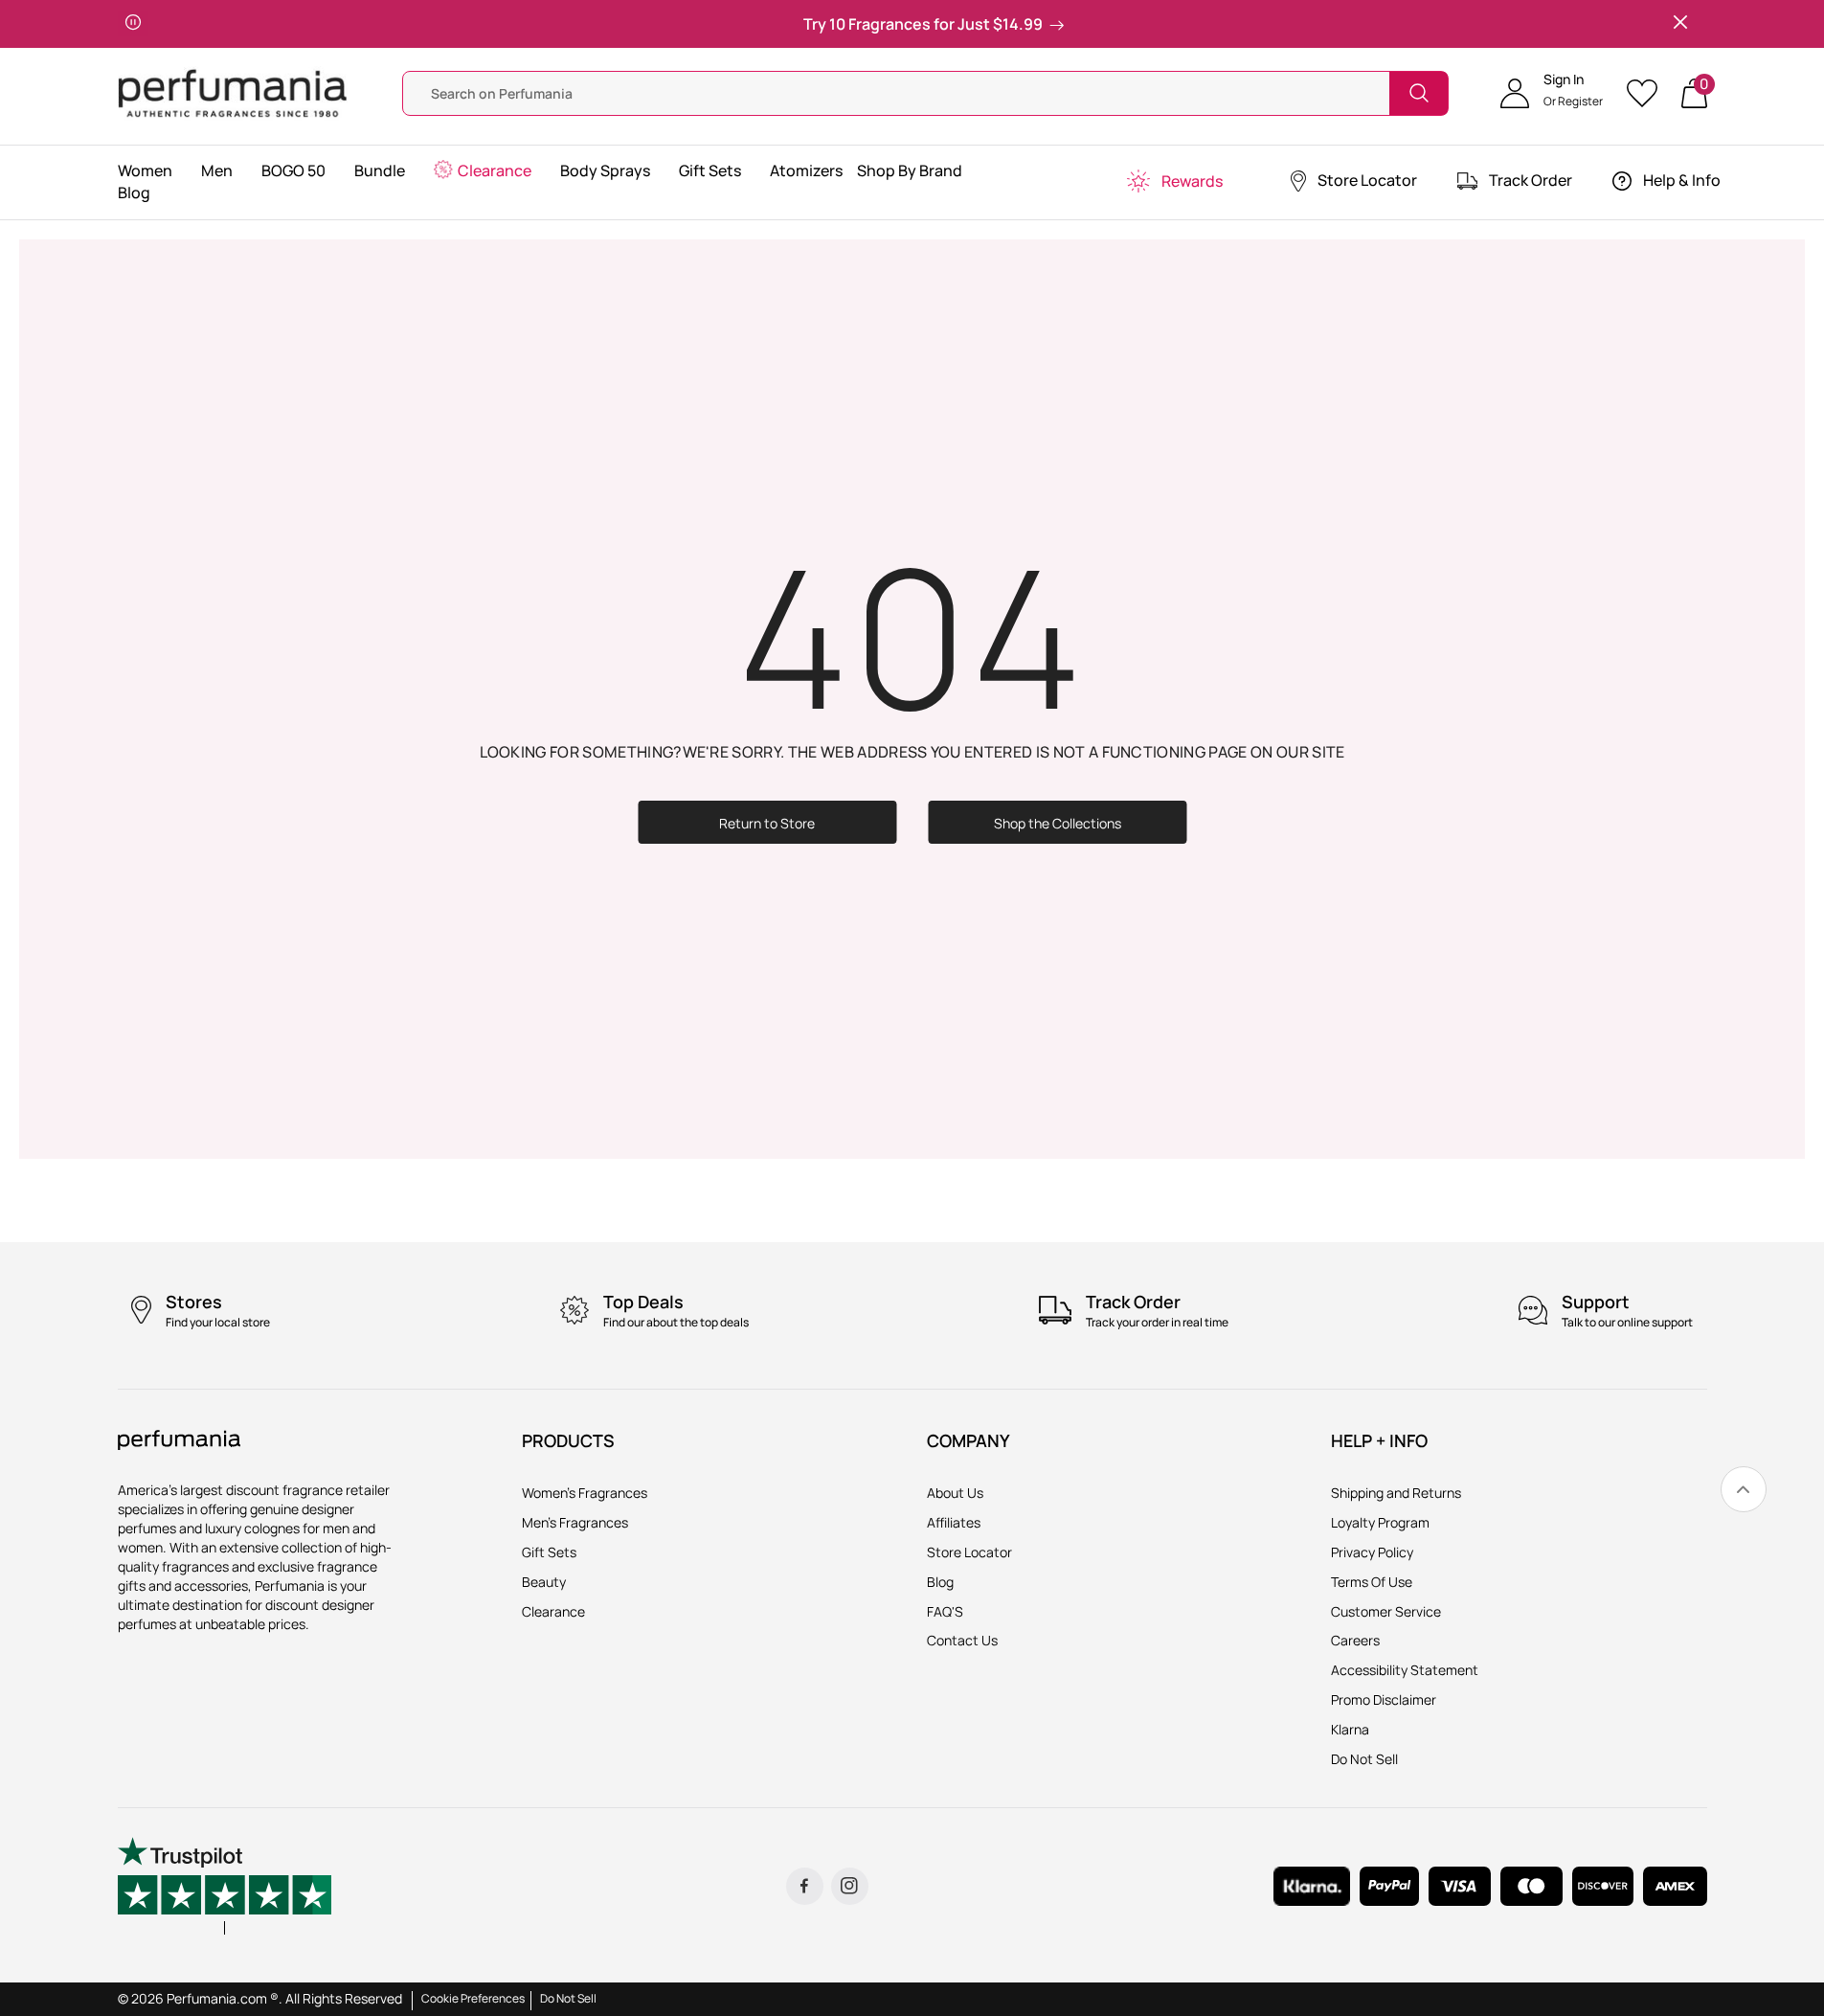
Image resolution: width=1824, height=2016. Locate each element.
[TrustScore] (225, 1886)
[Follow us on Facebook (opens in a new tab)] (805, 1886)
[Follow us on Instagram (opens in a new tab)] (850, 1886)
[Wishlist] (1648, 93)
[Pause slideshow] (133, 24)
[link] (1744, 1489)
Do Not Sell (568, 1998)
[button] (1552, 93)
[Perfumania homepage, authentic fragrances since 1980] (233, 91)
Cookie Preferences (473, 1998)
